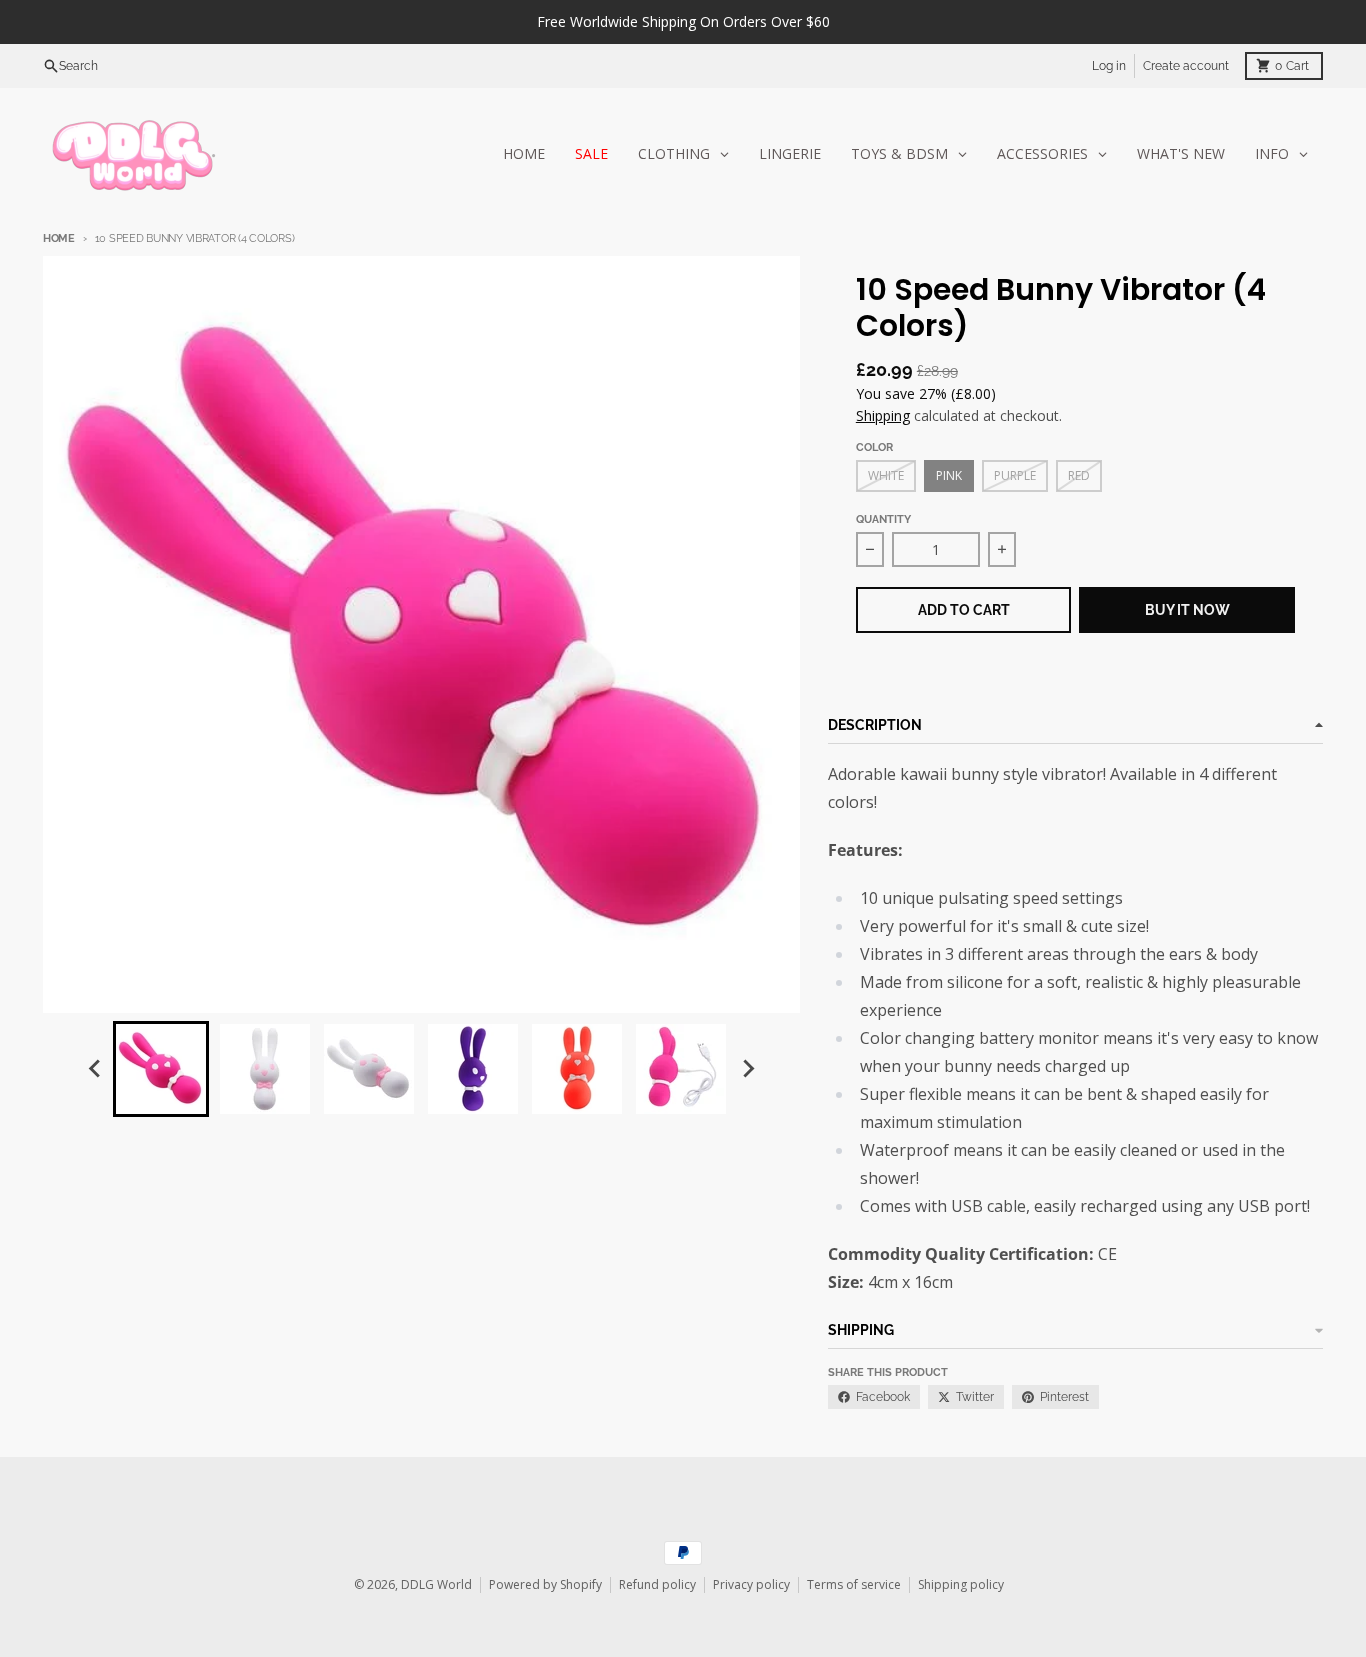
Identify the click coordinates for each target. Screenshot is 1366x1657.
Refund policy (657, 1584)
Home (59, 238)
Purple (1015, 475)
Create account (1186, 66)
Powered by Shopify (545, 1584)
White (886, 475)
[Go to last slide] (95, 1069)
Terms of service (854, 1584)
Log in (1109, 66)
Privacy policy (751, 1584)
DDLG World (436, 1584)
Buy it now (1187, 610)
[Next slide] (747, 1069)
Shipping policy (961, 1584)
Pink (949, 475)
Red (1079, 475)
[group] (161, 1069)
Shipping (883, 415)
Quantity (883, 519)
